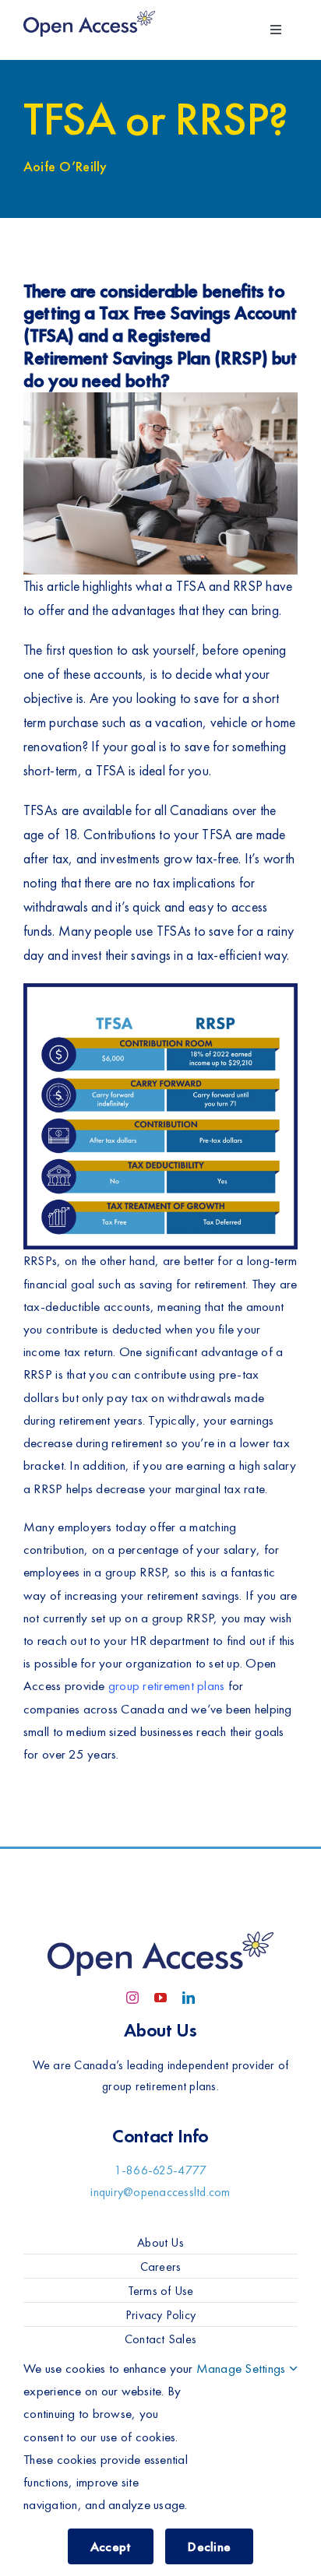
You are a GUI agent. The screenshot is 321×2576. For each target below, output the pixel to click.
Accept (111, 2546)
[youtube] (160, 1998)
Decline (209, 2546)
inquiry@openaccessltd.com (160, 2192)
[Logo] (89, 14)
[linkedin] (189, 1998)
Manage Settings (243, 2368)
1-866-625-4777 (161, 2170)
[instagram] (132, 1998)
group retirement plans (167, 1685)
